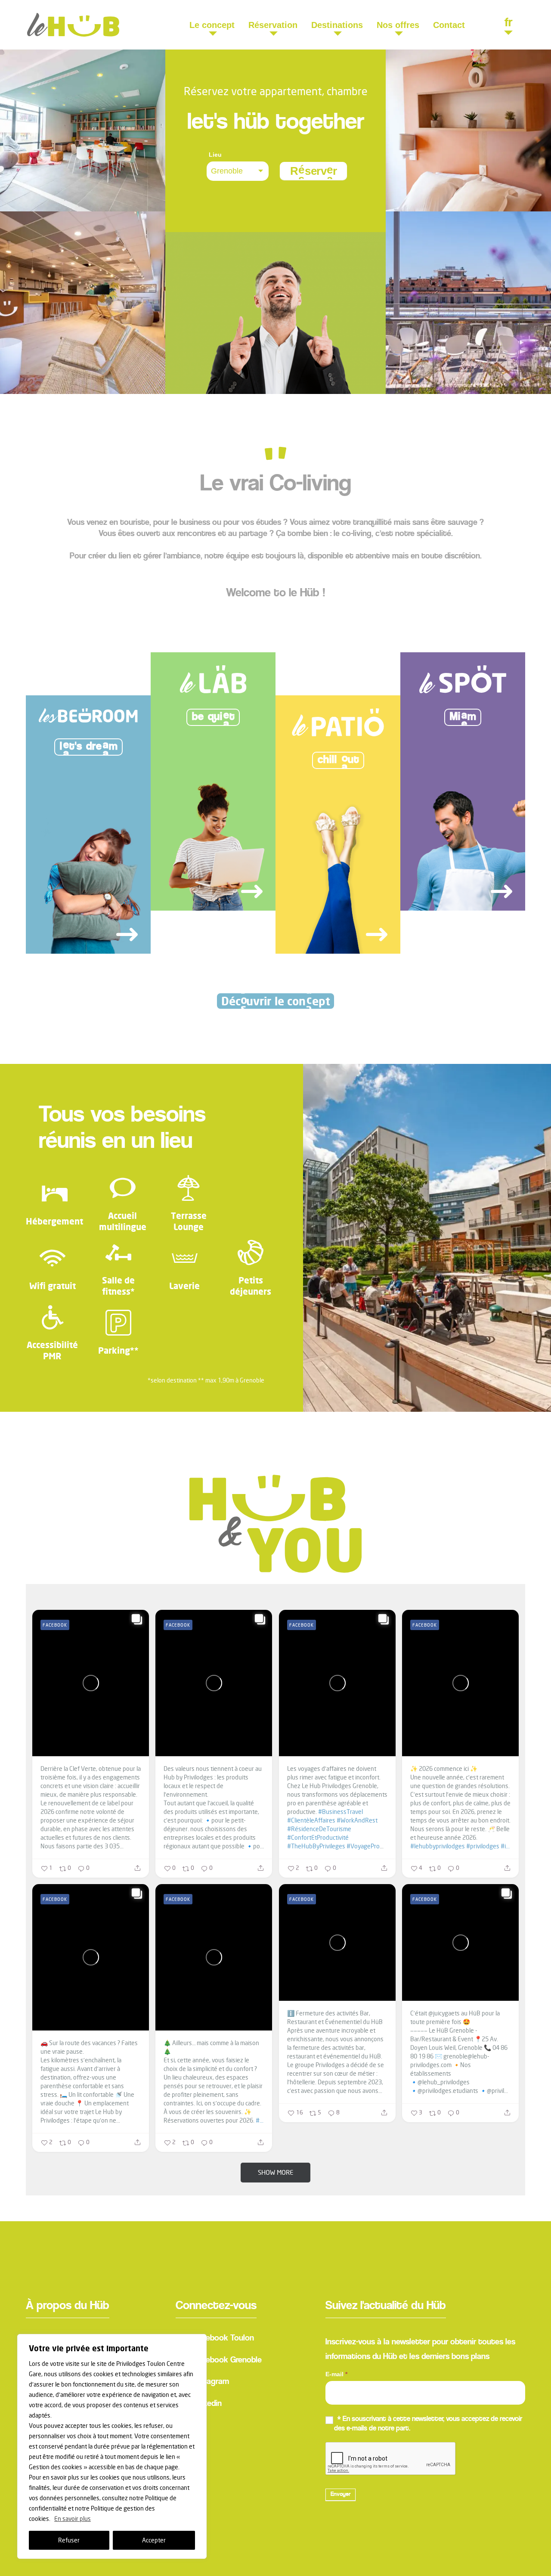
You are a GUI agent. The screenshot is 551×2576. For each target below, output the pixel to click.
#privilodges (483, 1846)
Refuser (69, 2540)
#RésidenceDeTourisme (319, 1829)
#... (260, 2120)
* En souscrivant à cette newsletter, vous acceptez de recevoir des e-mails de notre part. (428, 2424)
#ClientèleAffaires (311, 1820)
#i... (505, 1846)
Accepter (154, 2540)
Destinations (337, 25)
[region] (112, 2446)
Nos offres (398, 25)
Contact (449, 25)
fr (508, 24)
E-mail (336, 2374)
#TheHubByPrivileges (316, 1846)
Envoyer (341, 2495)
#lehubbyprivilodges (438, 1846)
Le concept (212, 25)
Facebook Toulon (223, 2338)
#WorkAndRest (357, 1820)
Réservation (273, 25)
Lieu (215, 155)
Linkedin (207, 2404)
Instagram (211, 2382)
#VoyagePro (363, 1846)
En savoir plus (73, 2519)
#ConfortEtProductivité (318, 1837)
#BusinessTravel (341, 1812)
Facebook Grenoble (227, 2360)
